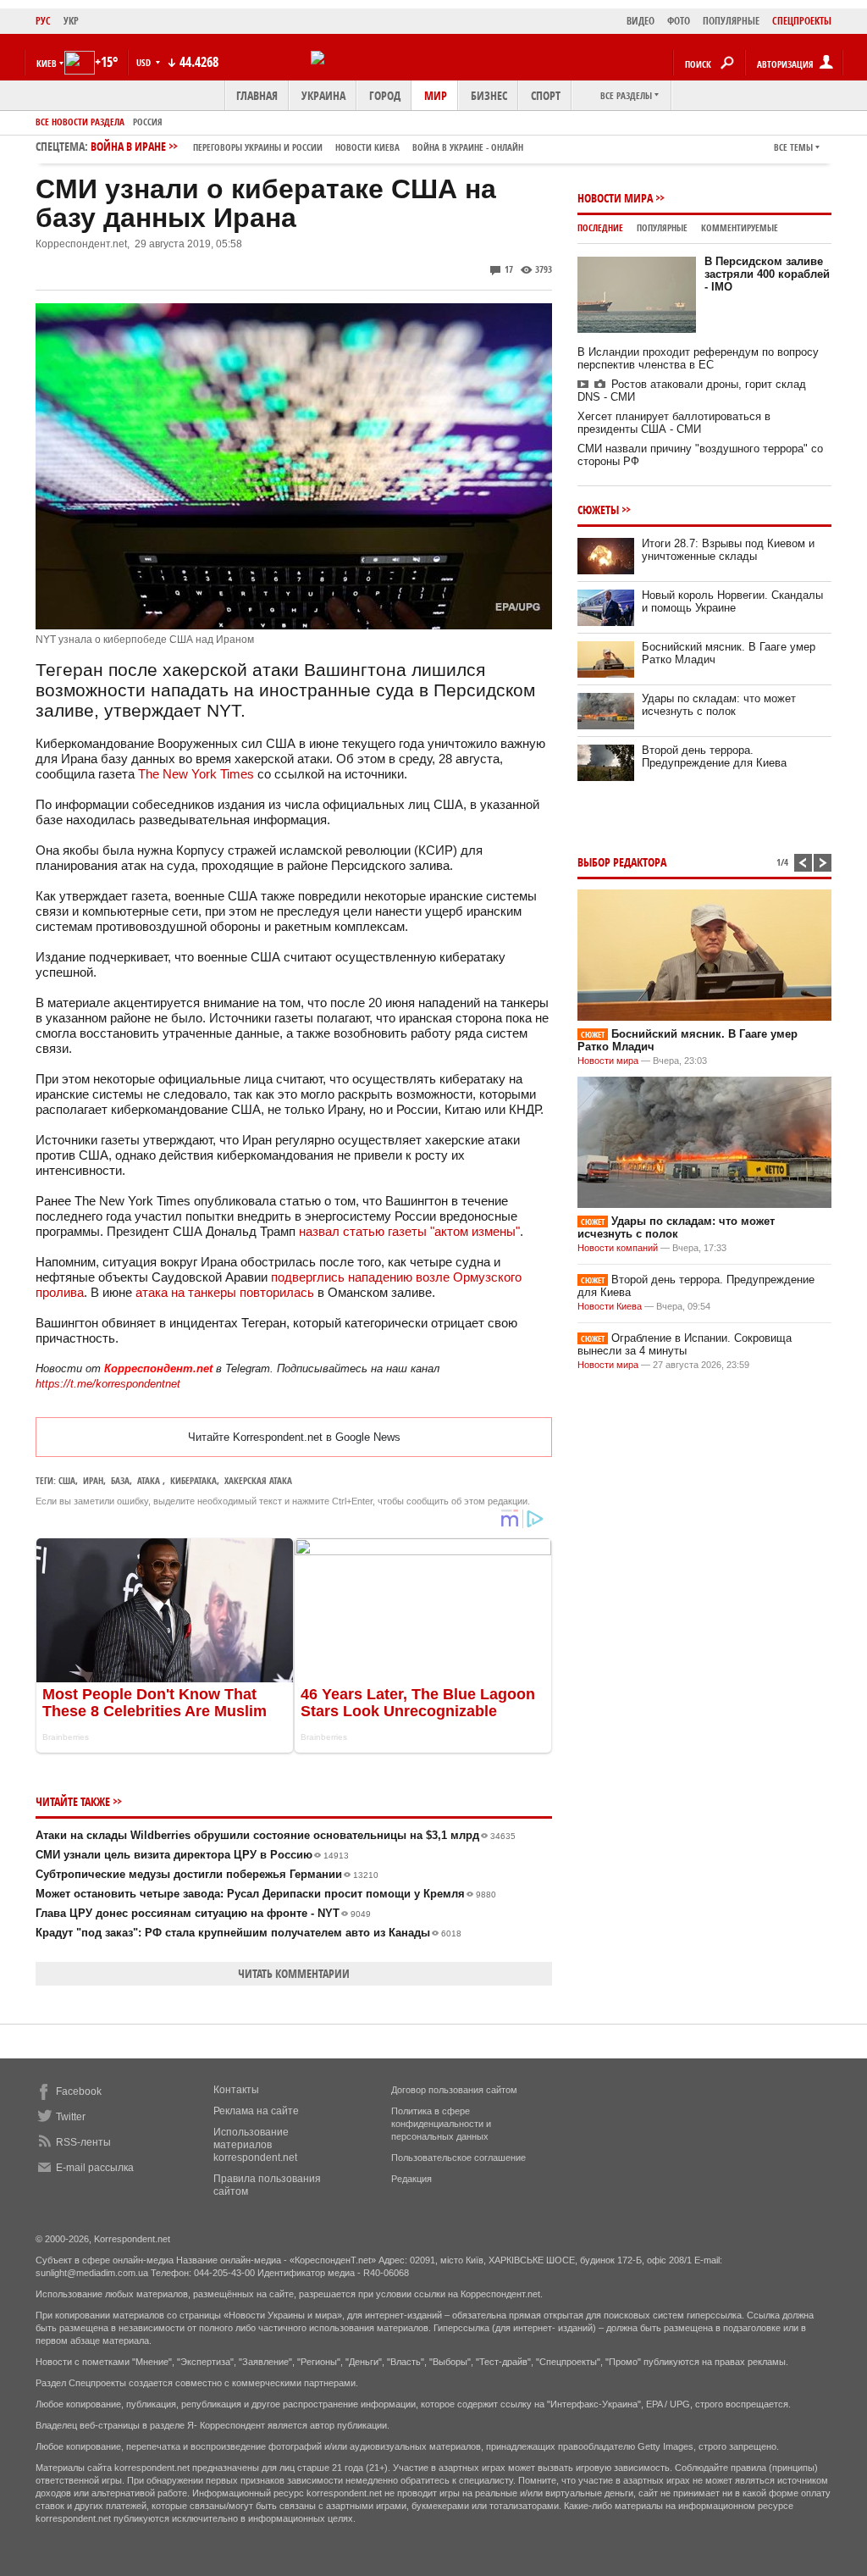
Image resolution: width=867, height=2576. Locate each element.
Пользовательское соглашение (458, 2158)
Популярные (662, 227)
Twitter (71, 2117)
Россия (148, 122)
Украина (323, 95)
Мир (436, 95)
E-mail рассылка (95, 2168)
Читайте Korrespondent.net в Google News (294, 1437)
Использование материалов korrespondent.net (255, 2145)
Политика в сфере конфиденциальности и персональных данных (441, 2124)
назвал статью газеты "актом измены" (409, 1231)
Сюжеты (598, 510)
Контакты (236, 2090)
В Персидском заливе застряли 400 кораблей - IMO (767, 274)
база (120, 1480)
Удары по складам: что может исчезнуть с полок (719, 705)
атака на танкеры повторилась (225, 1292)
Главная (257, 95)
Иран (93, 1480)
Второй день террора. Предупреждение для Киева (714, 756)
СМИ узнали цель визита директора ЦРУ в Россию (192, 1855)
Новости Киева (610, 1306)
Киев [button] (47, 63)
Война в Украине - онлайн (468, 147)
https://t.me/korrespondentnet (108, 1384)
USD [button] (145, 62)
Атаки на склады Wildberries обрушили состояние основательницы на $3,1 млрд (276, 1835)
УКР (71, 21)
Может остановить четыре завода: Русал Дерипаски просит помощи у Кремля (266, 1894)
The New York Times (196, 774)
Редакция (411, 2179)
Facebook (79, 2091)
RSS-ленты (83, 2142)
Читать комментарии (294, 1973)
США (67, 1480)
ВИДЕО (641, 21)
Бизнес (489, 95)
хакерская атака (258, 1480)
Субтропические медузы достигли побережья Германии (207, 1874)
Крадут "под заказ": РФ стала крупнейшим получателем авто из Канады (249, 1933)
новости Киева (367, 147)
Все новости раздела (80, 122)
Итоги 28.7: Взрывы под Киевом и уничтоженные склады (728, 550)
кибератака (193, 1480)
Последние (600, 227)
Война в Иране (307, 146)
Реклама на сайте (256, 2111)
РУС (43, 21)
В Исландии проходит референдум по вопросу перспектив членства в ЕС (698, 358)
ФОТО (679, 21)
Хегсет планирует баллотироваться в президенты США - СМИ (674, 423)
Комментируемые (740, 227)
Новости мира (615, 198)
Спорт (546, 95)
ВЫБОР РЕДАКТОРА (622, 862)
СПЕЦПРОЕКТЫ (802, 21)
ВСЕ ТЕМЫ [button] (793, 147)
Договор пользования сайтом (454, 2090)
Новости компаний (618, 1248)
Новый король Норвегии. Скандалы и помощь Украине (732, 601)
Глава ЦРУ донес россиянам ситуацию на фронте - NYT (203, 1913)
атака (150, 1480)
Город (385, 95)
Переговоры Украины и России (258, 147)
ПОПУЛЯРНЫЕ (731, 21)
